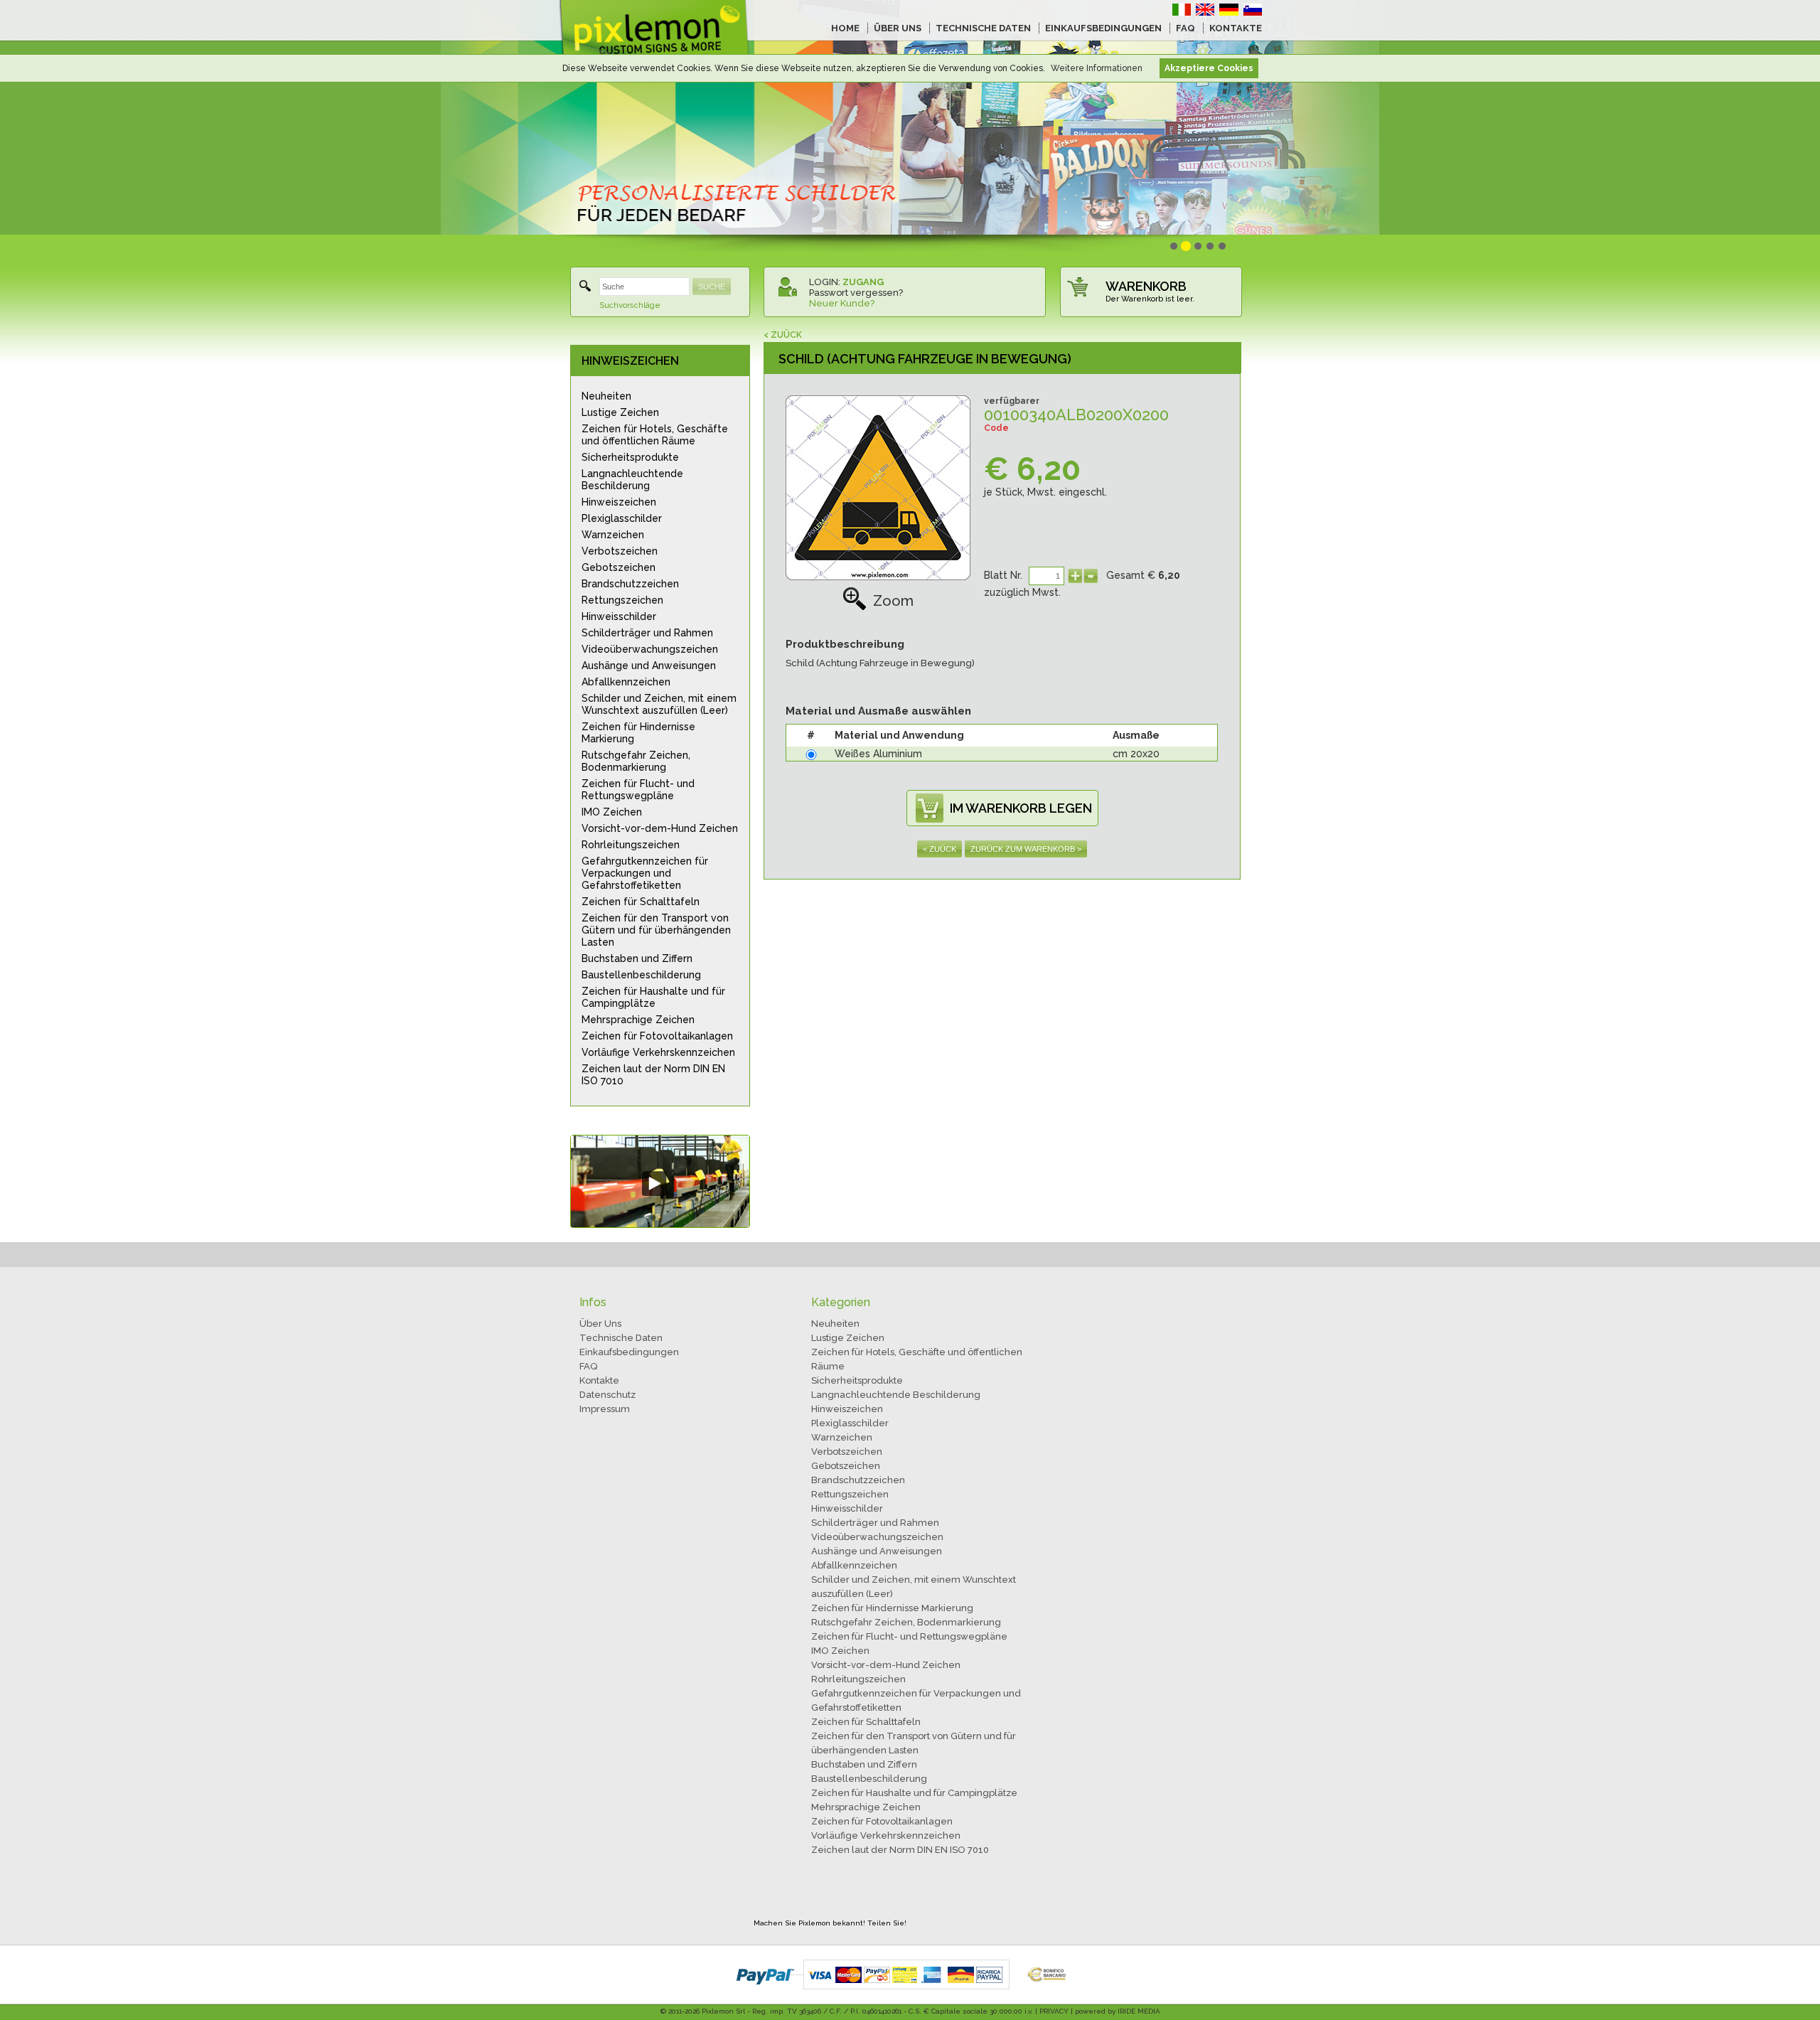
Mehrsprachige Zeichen (638, 1020)
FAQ (1185, 28)
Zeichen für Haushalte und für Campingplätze (653, 997)
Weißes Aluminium (878, 754)
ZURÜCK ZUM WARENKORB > (1026, 849)
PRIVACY (1054, 2011)
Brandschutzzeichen (630, 584)
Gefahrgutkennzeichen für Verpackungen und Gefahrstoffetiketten (645, 873)
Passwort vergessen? (856, 293)
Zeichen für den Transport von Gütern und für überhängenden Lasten (656, 930)
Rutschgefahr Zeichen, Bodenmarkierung (636, 761)
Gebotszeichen (619, 567)
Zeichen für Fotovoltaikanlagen (657, 1036)
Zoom (893, 601)
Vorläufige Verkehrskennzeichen (658, 1052)
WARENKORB (1146, 286)
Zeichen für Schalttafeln (641, 902)
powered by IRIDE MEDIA (1118, 2011)
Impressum (605, 1409)
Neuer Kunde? (842, 303)
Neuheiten (606, 396)
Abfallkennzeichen (626, 682)
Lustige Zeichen (620, 412)
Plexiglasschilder (622, 518)
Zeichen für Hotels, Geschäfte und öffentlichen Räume (655, 435)
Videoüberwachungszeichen (650, 649)
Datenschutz (607, 1395)
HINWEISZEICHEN (630, 361)
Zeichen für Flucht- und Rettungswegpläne (638, 790)
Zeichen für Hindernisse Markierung (638, 733)
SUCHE (712, 287)
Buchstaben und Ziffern (637, 958)
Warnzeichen (613, 535)
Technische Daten (621, 1338)
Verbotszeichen (620, 551)
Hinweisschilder (619, 616)
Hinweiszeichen (619, 502)
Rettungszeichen (622, 600)
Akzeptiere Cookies (1209, 68)
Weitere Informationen (1097, 68)
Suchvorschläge (630, 305)
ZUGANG (863, 282)
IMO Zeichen (612, 812)
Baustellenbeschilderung (641, 975)
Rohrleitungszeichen (631, 845)
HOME (845, 28)
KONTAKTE (1236, 28)
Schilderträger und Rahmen (647, 633)
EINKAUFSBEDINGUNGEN (1103, 28)
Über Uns (600, 1324)
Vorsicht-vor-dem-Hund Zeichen (660, 828)
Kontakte (599, 1380)
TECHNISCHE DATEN (983, 28)
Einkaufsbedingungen (629, 1352)
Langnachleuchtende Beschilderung (632, 480)
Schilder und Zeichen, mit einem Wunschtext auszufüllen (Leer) (659, 704)
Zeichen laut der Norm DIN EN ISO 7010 (653, 1075)
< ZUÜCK (783, 335)
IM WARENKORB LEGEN (1021, 808)
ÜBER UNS (898, 28)
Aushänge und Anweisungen (649, 666)
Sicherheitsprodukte (630, 457)
